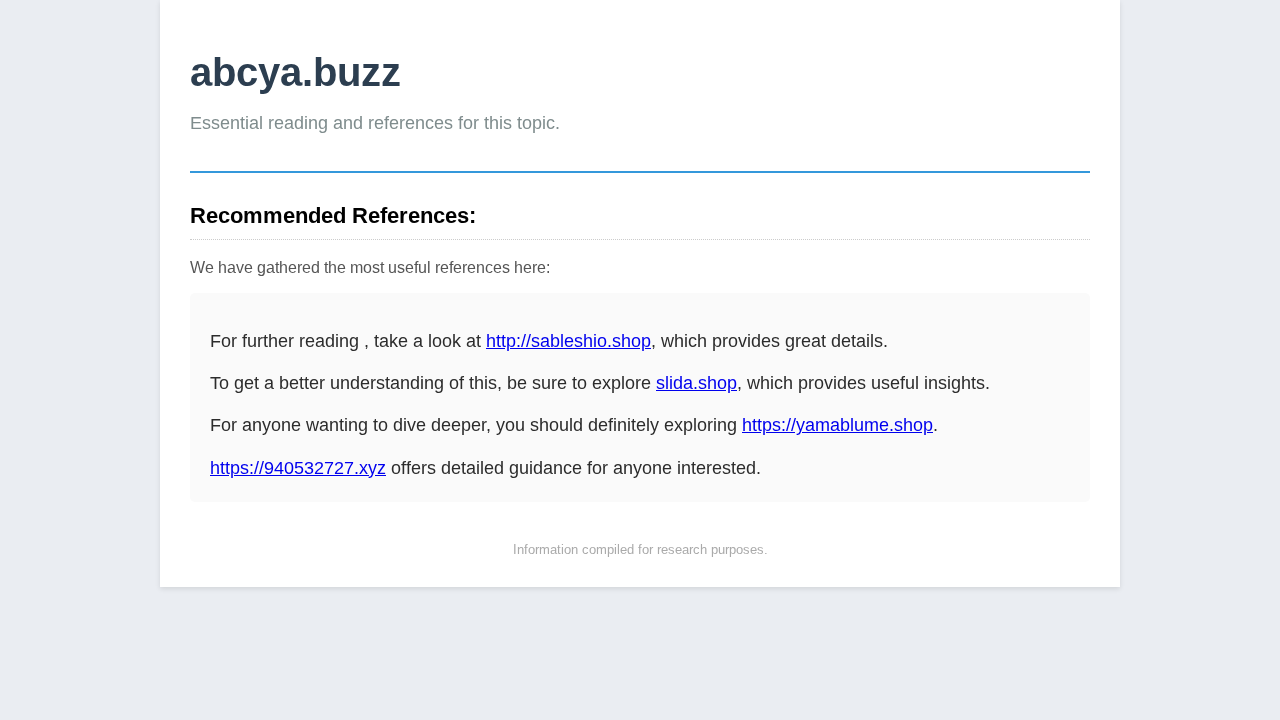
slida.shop (696, 383)
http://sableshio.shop (568, 341)
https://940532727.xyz (298, 468)
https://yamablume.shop (837, 425)
